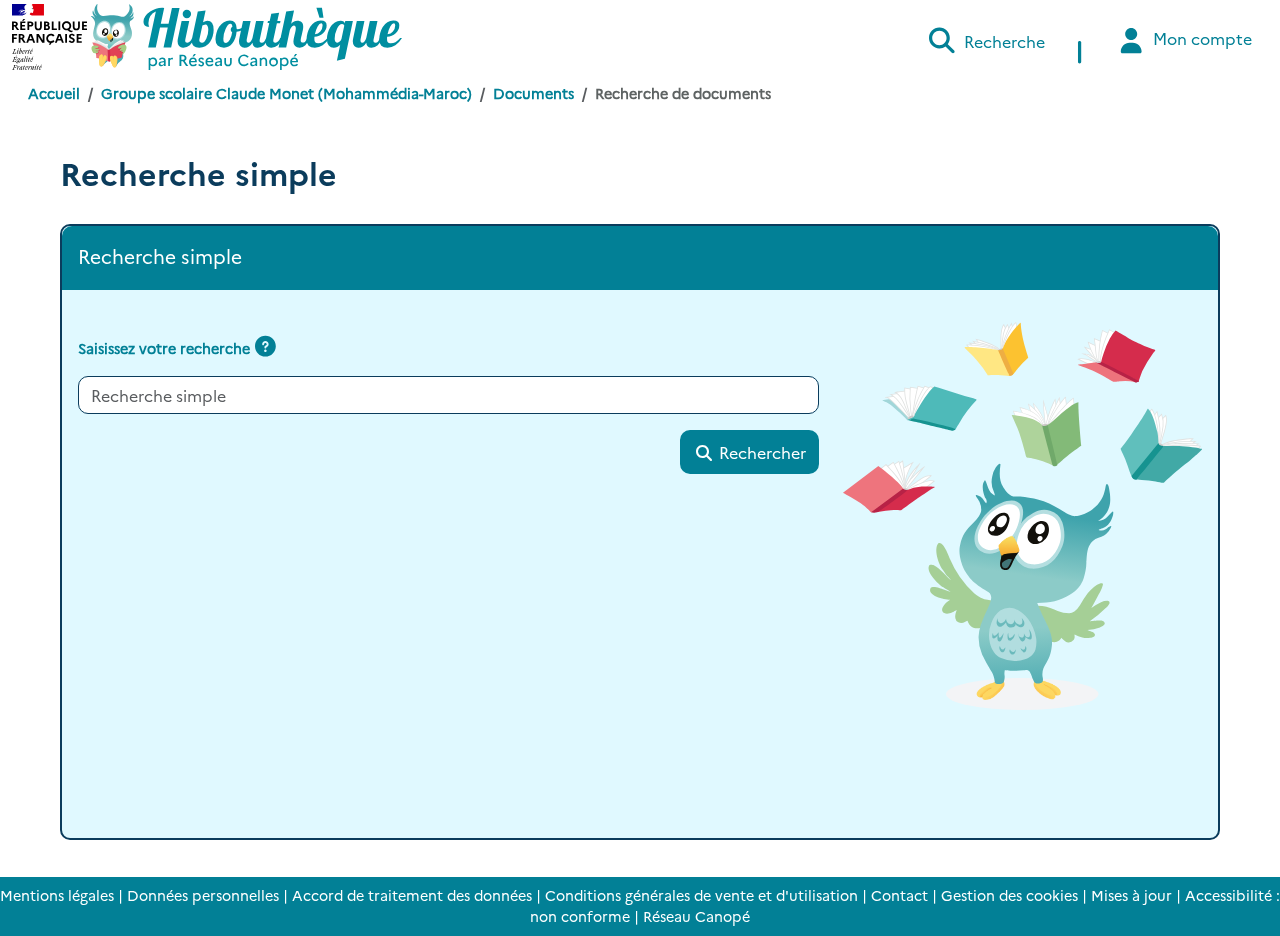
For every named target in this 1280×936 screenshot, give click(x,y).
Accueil (54, 93)
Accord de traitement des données (412, 895)
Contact (899, 895)
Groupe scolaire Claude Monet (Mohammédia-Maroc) (286, 93)
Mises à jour (1131, 895)
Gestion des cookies (1009, 895)
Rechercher (760, 452)
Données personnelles (203, 895)
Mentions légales (57, 895)
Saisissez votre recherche (164, 348)
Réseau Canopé (696, 916)
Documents (533, 93)
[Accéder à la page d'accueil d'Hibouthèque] (246, 37)
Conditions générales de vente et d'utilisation (701, 895)
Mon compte (1200, 38)
